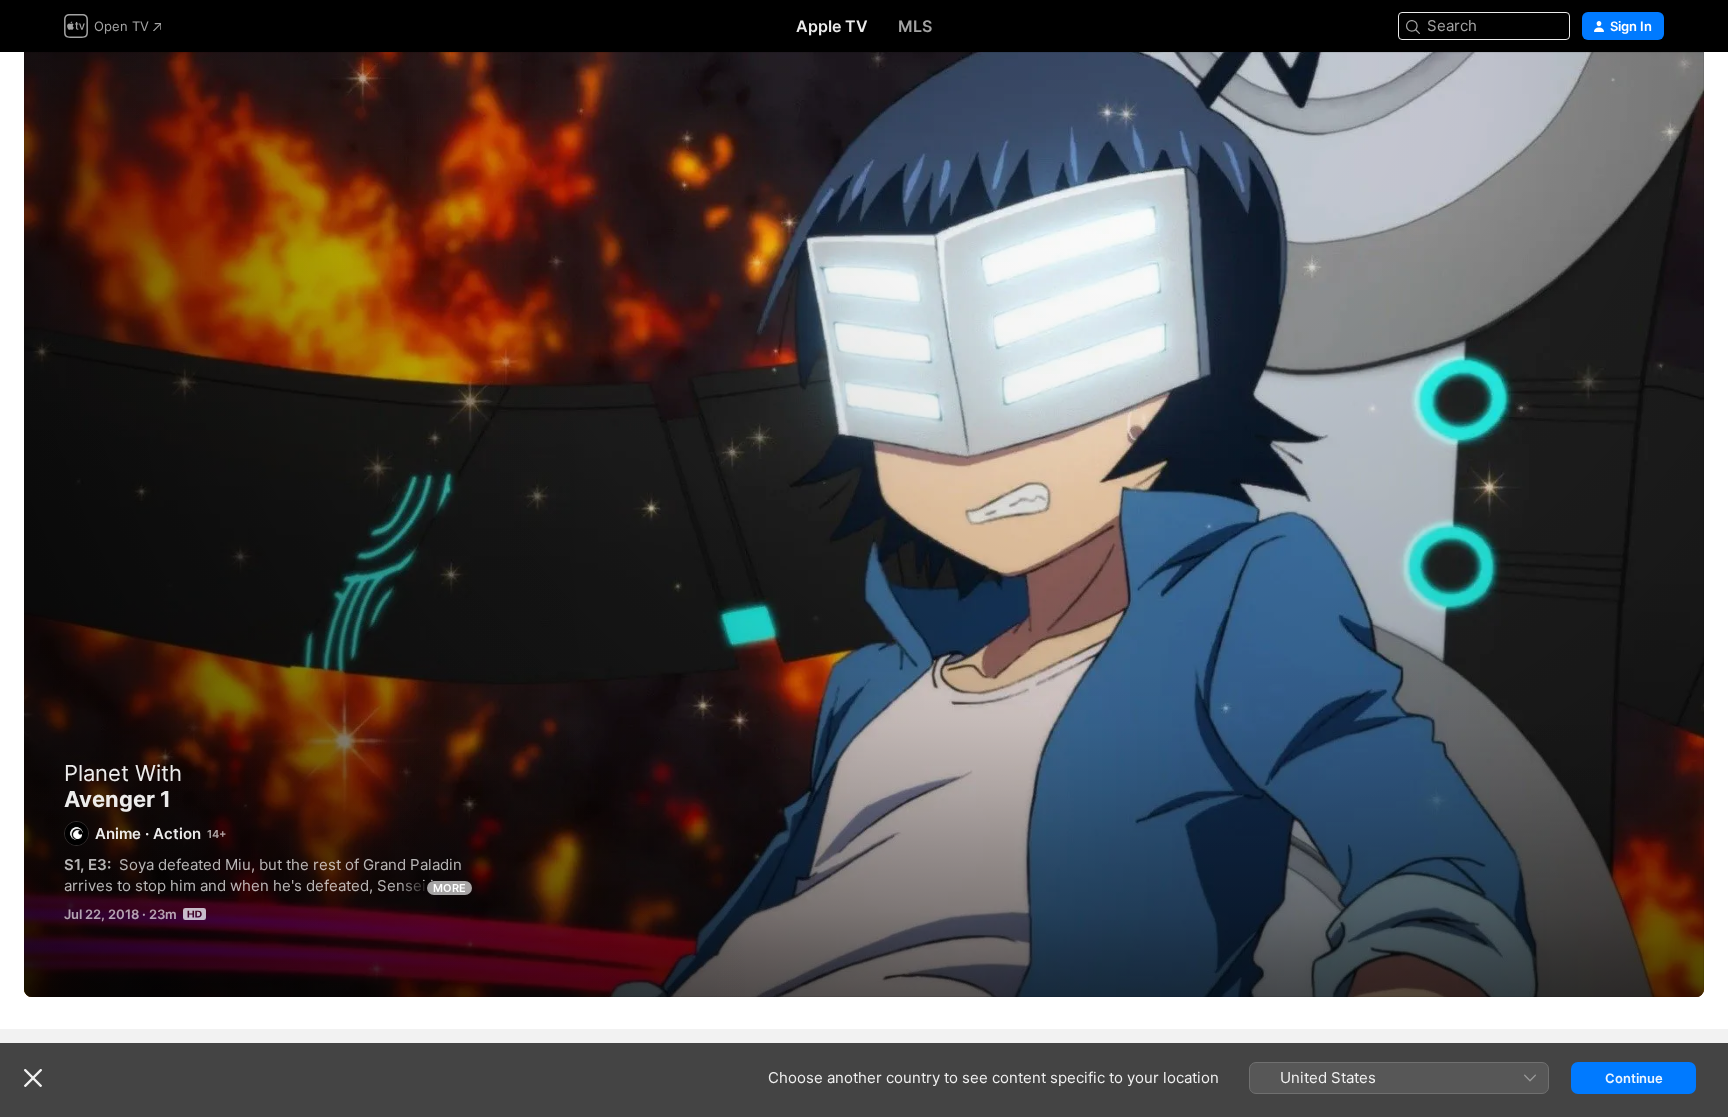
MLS (915, 26)
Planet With (123, 773)
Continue (1634, 1078)
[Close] (33, 1078)
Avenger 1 (864, 524)
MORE (449, 888)
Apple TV (832, 26)
